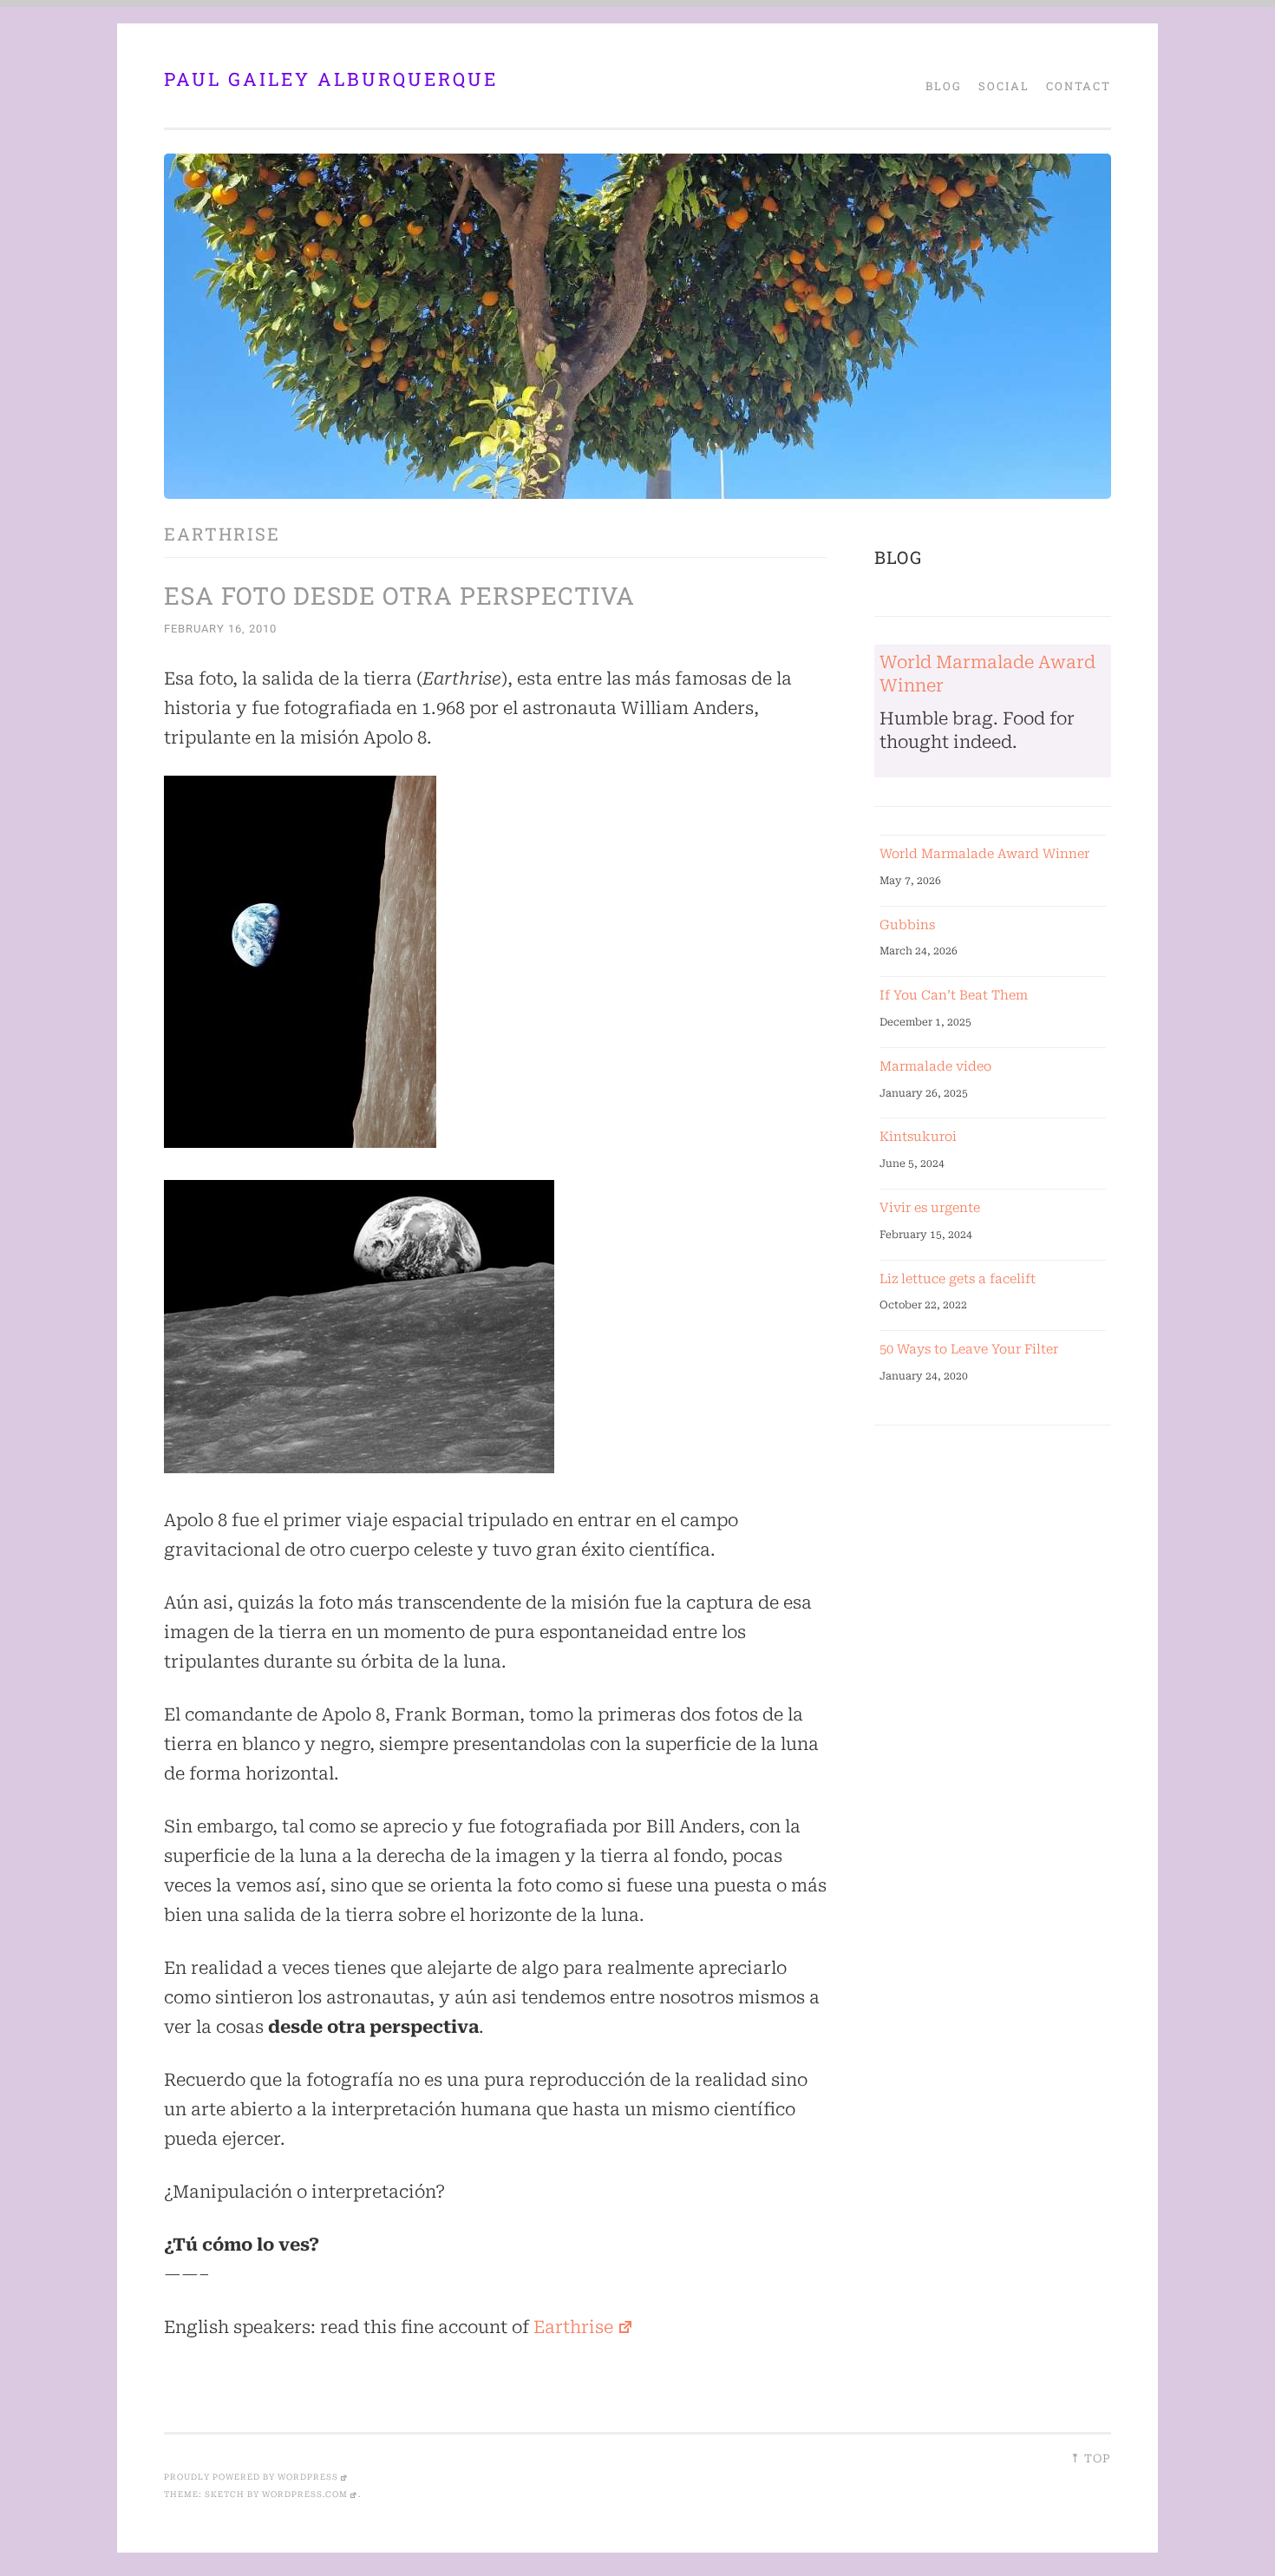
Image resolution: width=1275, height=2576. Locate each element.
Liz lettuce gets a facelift (958, 1279)
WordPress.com (305, 2494)
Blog (944, 86)
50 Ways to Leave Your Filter (969, 1349)
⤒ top (1091, 2458)
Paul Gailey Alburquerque (331, 79)
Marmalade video (935, 1066)
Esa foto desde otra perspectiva (399, 596)
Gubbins (907, 925)
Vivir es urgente (930, 1208)
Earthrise (573, 2327)
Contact (1079, 86)
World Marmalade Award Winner (984, 854)
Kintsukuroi (918, 1137)
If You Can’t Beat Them (954, 995)
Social (1004, 86)
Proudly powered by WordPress (251, 2477)
